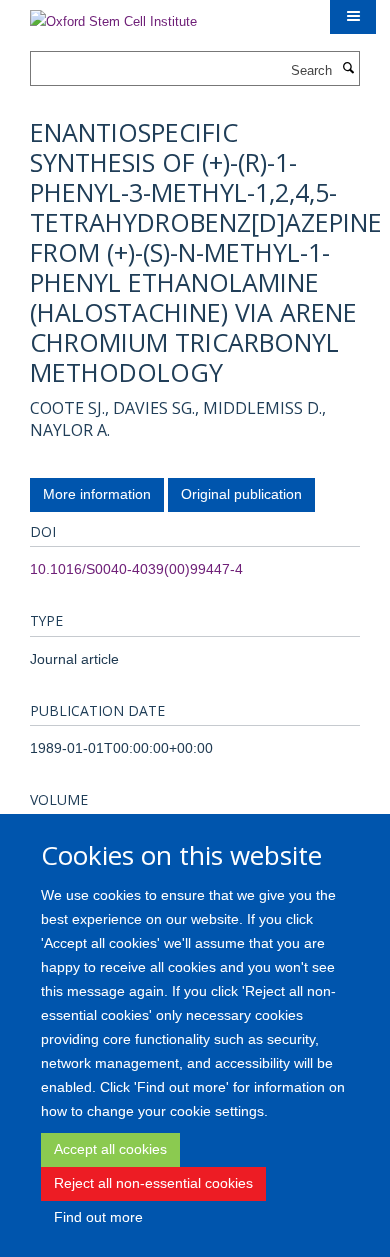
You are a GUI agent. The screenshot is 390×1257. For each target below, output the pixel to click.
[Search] (348, 69)
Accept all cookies (110, 1149)
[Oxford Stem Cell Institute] (113, 15)
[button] (353, 17)
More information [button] (97, 494)
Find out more (98, 1217)
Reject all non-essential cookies (153, 1183)
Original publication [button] (241, 494)
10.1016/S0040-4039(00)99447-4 (136, 569)
